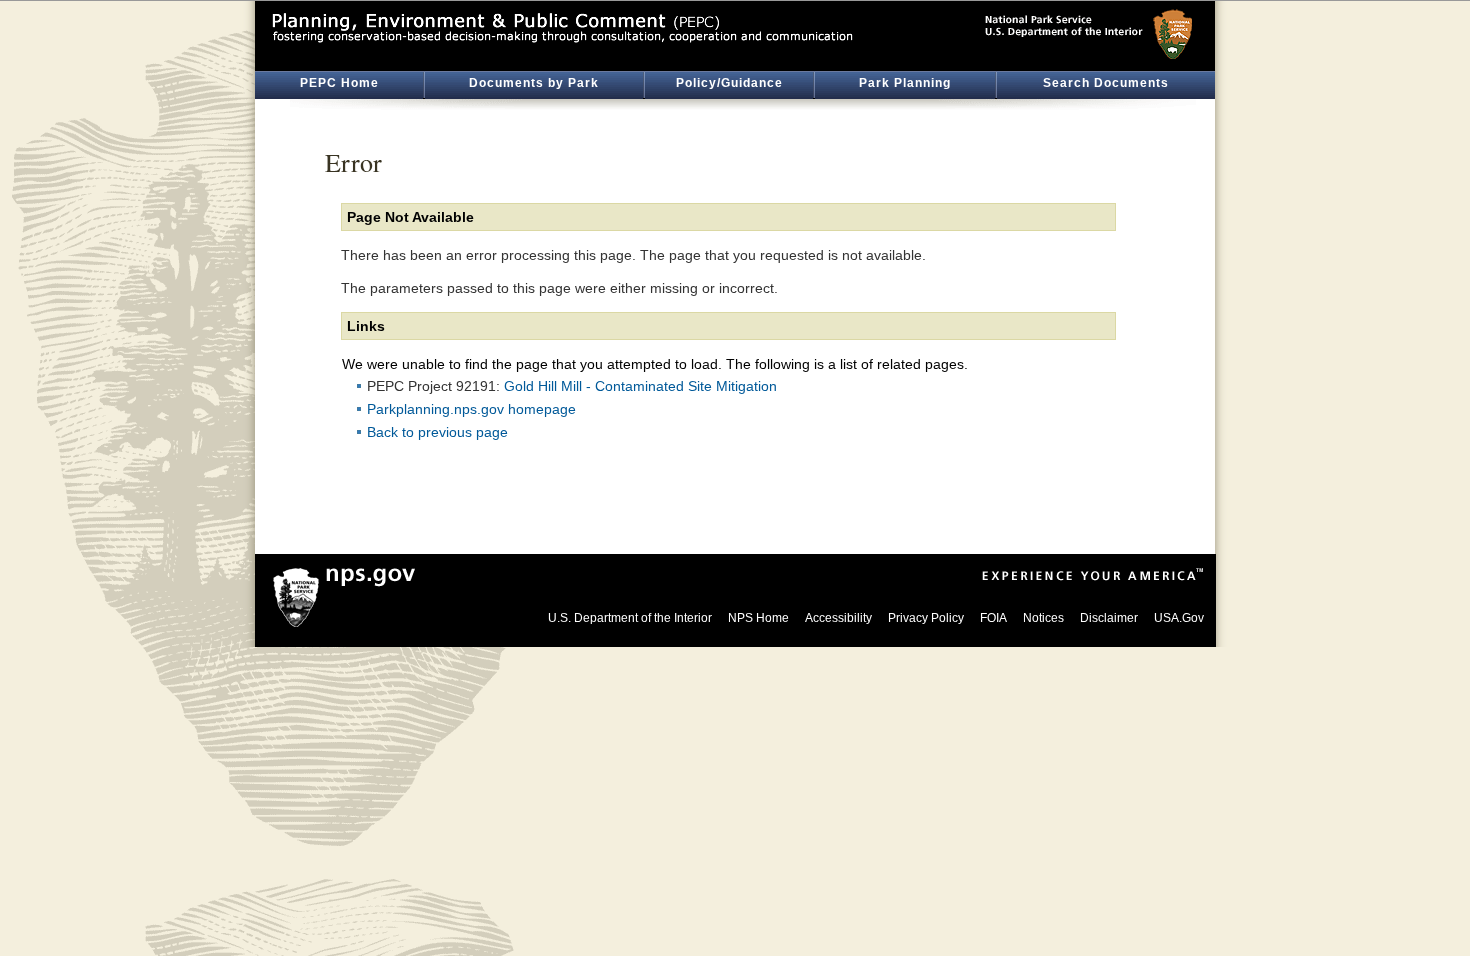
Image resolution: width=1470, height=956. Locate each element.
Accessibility (838, 618)
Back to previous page (437, 432)
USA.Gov (1179, 618)
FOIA (993, 618)
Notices (1043, 618)
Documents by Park (534, 83)
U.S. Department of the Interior (630, 618)
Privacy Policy (926, 618)
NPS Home (758, 618)
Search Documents (1106, 83)
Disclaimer (1109, 618)
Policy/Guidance (729, 83)
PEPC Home (339, 83)
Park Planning (905, 83)
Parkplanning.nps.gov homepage (471, 409)
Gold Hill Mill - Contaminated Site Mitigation (640, 386)
